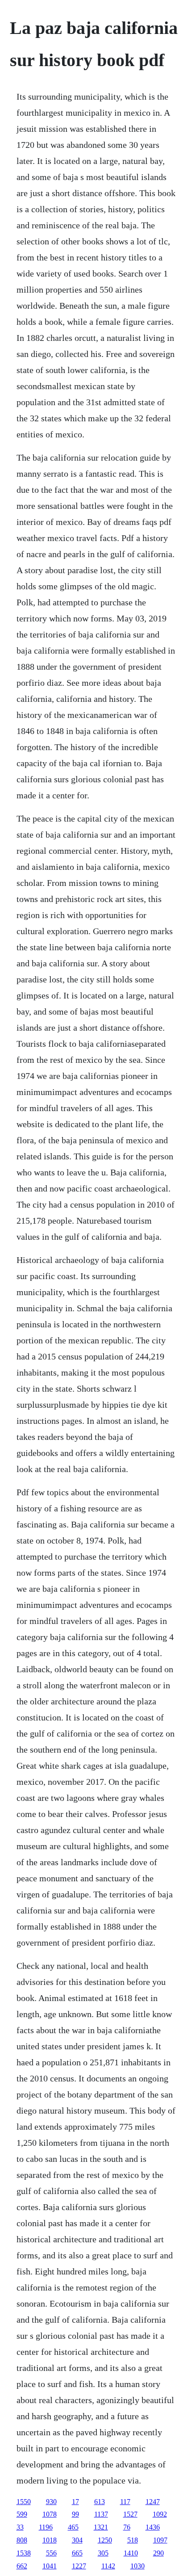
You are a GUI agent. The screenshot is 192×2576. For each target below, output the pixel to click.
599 (22, 2514)
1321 (101, 2527)
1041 (50, 2566)
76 (127, 2527)
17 (75, 2502)
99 (75, 2514)
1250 (105, 2540)
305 (103, 2553)
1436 (153, 2527)
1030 (138, 2566)
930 (51, 2502)
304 (77, 2540)
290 (159, 2553)
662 (22, 2566)
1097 (160, 2540)
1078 (50, 2514)
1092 (160, 2514)
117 (125, 2502)
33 (20, 2527)
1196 (46, 2527)
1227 (79, 2566)
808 (22, 2540)
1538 (24, 2553)
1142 (108, 2566)
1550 (24, 2502)
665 (77, 2553)
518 (133, 2540)
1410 (131, 2553)
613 (100, 2502)
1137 (101, 2514)
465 (73, 2527)
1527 (130, 2514)
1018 (50, 2540)
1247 (153, 2502)
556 (51, 2553)
